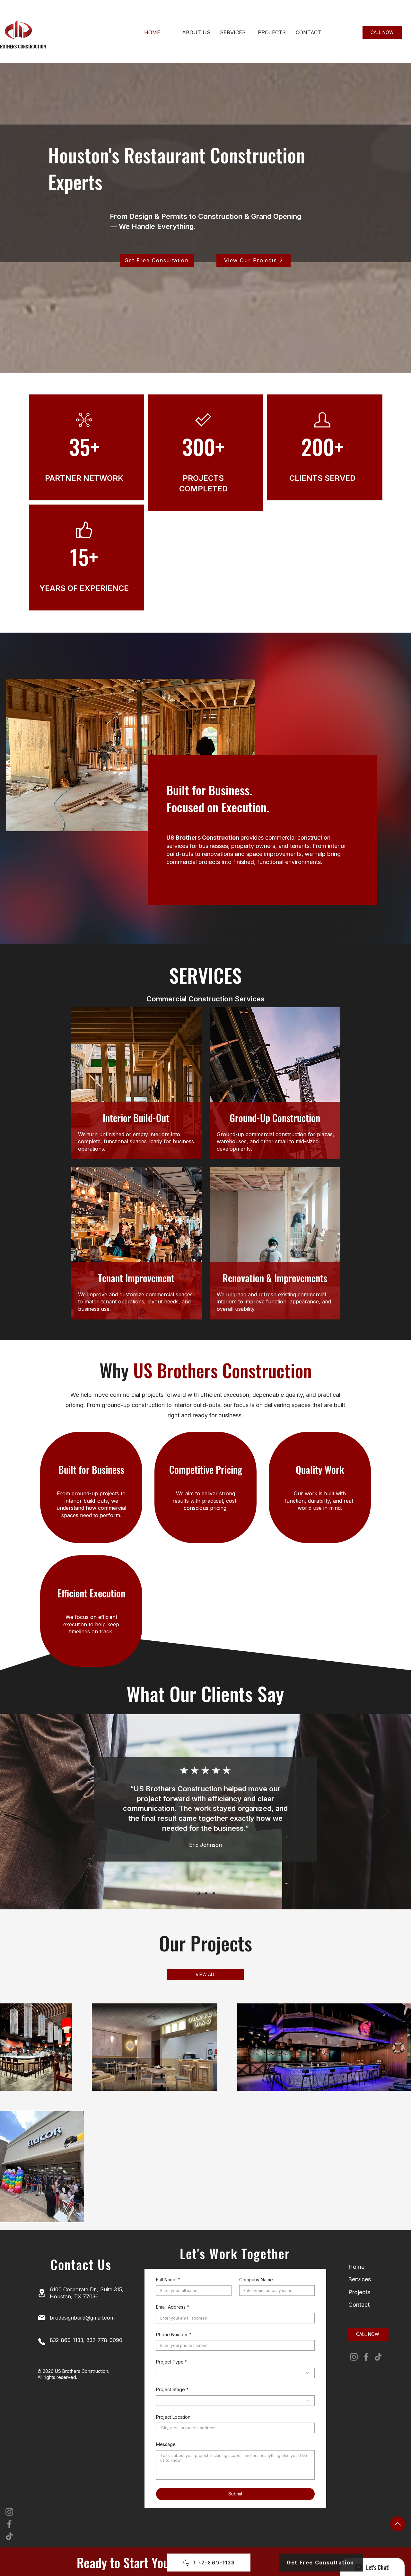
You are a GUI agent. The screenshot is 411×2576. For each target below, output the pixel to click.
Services (360, 2279)
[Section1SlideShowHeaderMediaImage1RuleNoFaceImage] (198, 1893)
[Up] (398, 2524)
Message (166, 2444)
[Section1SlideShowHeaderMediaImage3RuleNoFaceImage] (213, 1893)
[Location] (42, 2293)
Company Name (256, 2280)
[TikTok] (9, 2536)
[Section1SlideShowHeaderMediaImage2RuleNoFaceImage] (205, 1893)
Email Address (173, 2307)
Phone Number (174, 2334)
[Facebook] (9, 2524)
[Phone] (42, 2342)
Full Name (168, 2280)
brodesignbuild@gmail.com (82, 2318)
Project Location (173, 2417)
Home (356, 2267)
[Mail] (42, 2318)
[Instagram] (9, 2512)
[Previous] (26, 1812)
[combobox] (235, 2373)
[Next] (385, 1812)
